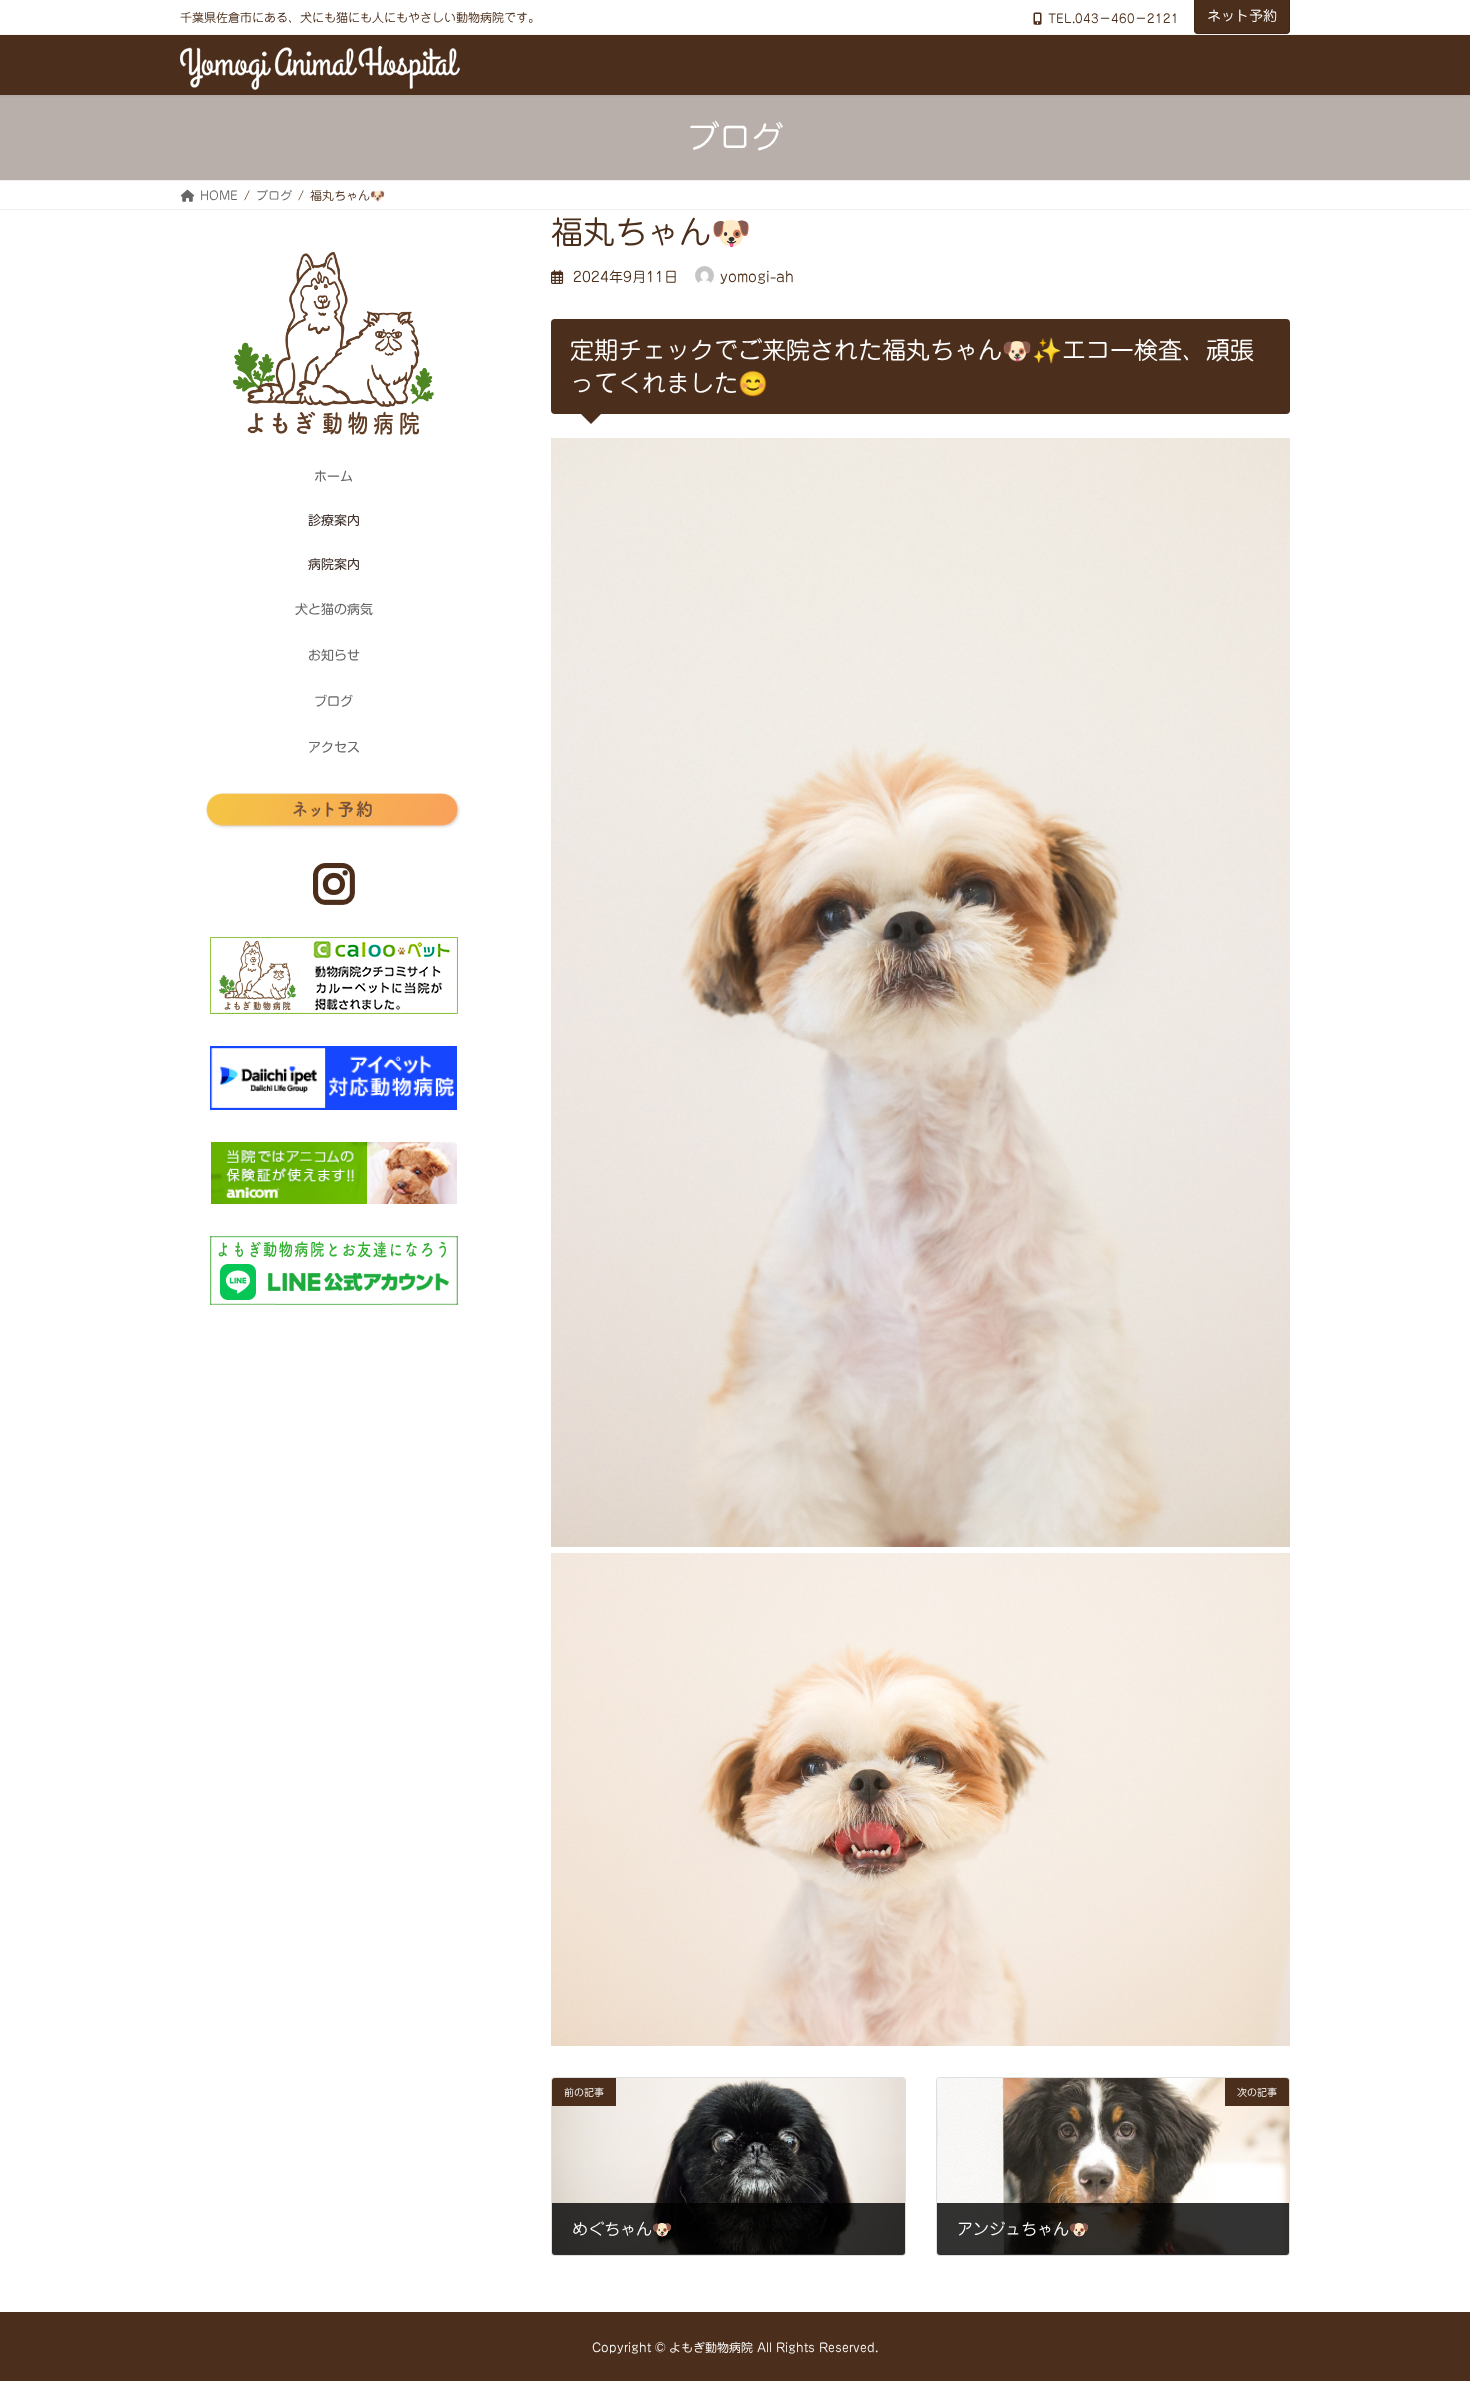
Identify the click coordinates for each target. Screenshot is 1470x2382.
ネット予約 (1242, 16)
